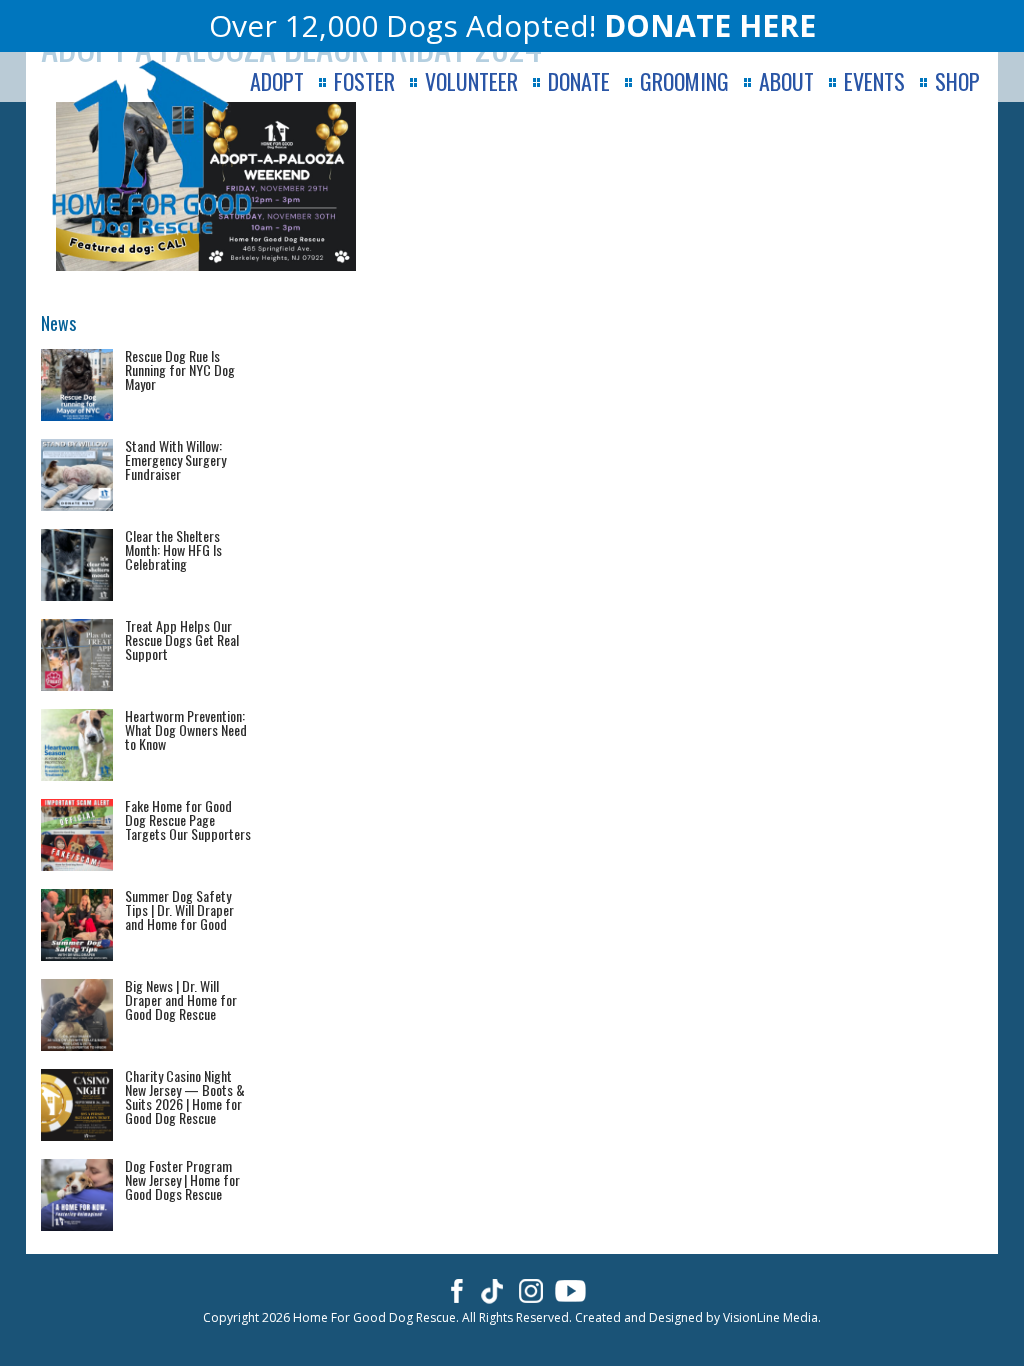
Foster (364, 81)
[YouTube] (570, 1290)
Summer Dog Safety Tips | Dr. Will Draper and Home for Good (179, 909)
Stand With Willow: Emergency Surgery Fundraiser (175, 459)
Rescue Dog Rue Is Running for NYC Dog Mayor (180, 369)
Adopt (277, 81)
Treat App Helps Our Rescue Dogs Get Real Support (182, 639)
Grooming (684, 81)
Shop (957, 81)
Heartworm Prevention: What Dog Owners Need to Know (186, 729)
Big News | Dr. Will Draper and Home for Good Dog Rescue (181, 999)
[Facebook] (453, 1290)
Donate (579, 81)
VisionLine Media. (772, 1317)
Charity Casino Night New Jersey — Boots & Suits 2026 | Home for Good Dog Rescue (185, 1096)
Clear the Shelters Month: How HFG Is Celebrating (173, 549)
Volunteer (471, 81)
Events (874, 81)
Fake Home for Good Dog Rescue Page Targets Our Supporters (188, 819)
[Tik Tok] (492, 1290)
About (786, 81)
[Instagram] (531, 1290)
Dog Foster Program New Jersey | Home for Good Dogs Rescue (182, 1179)
